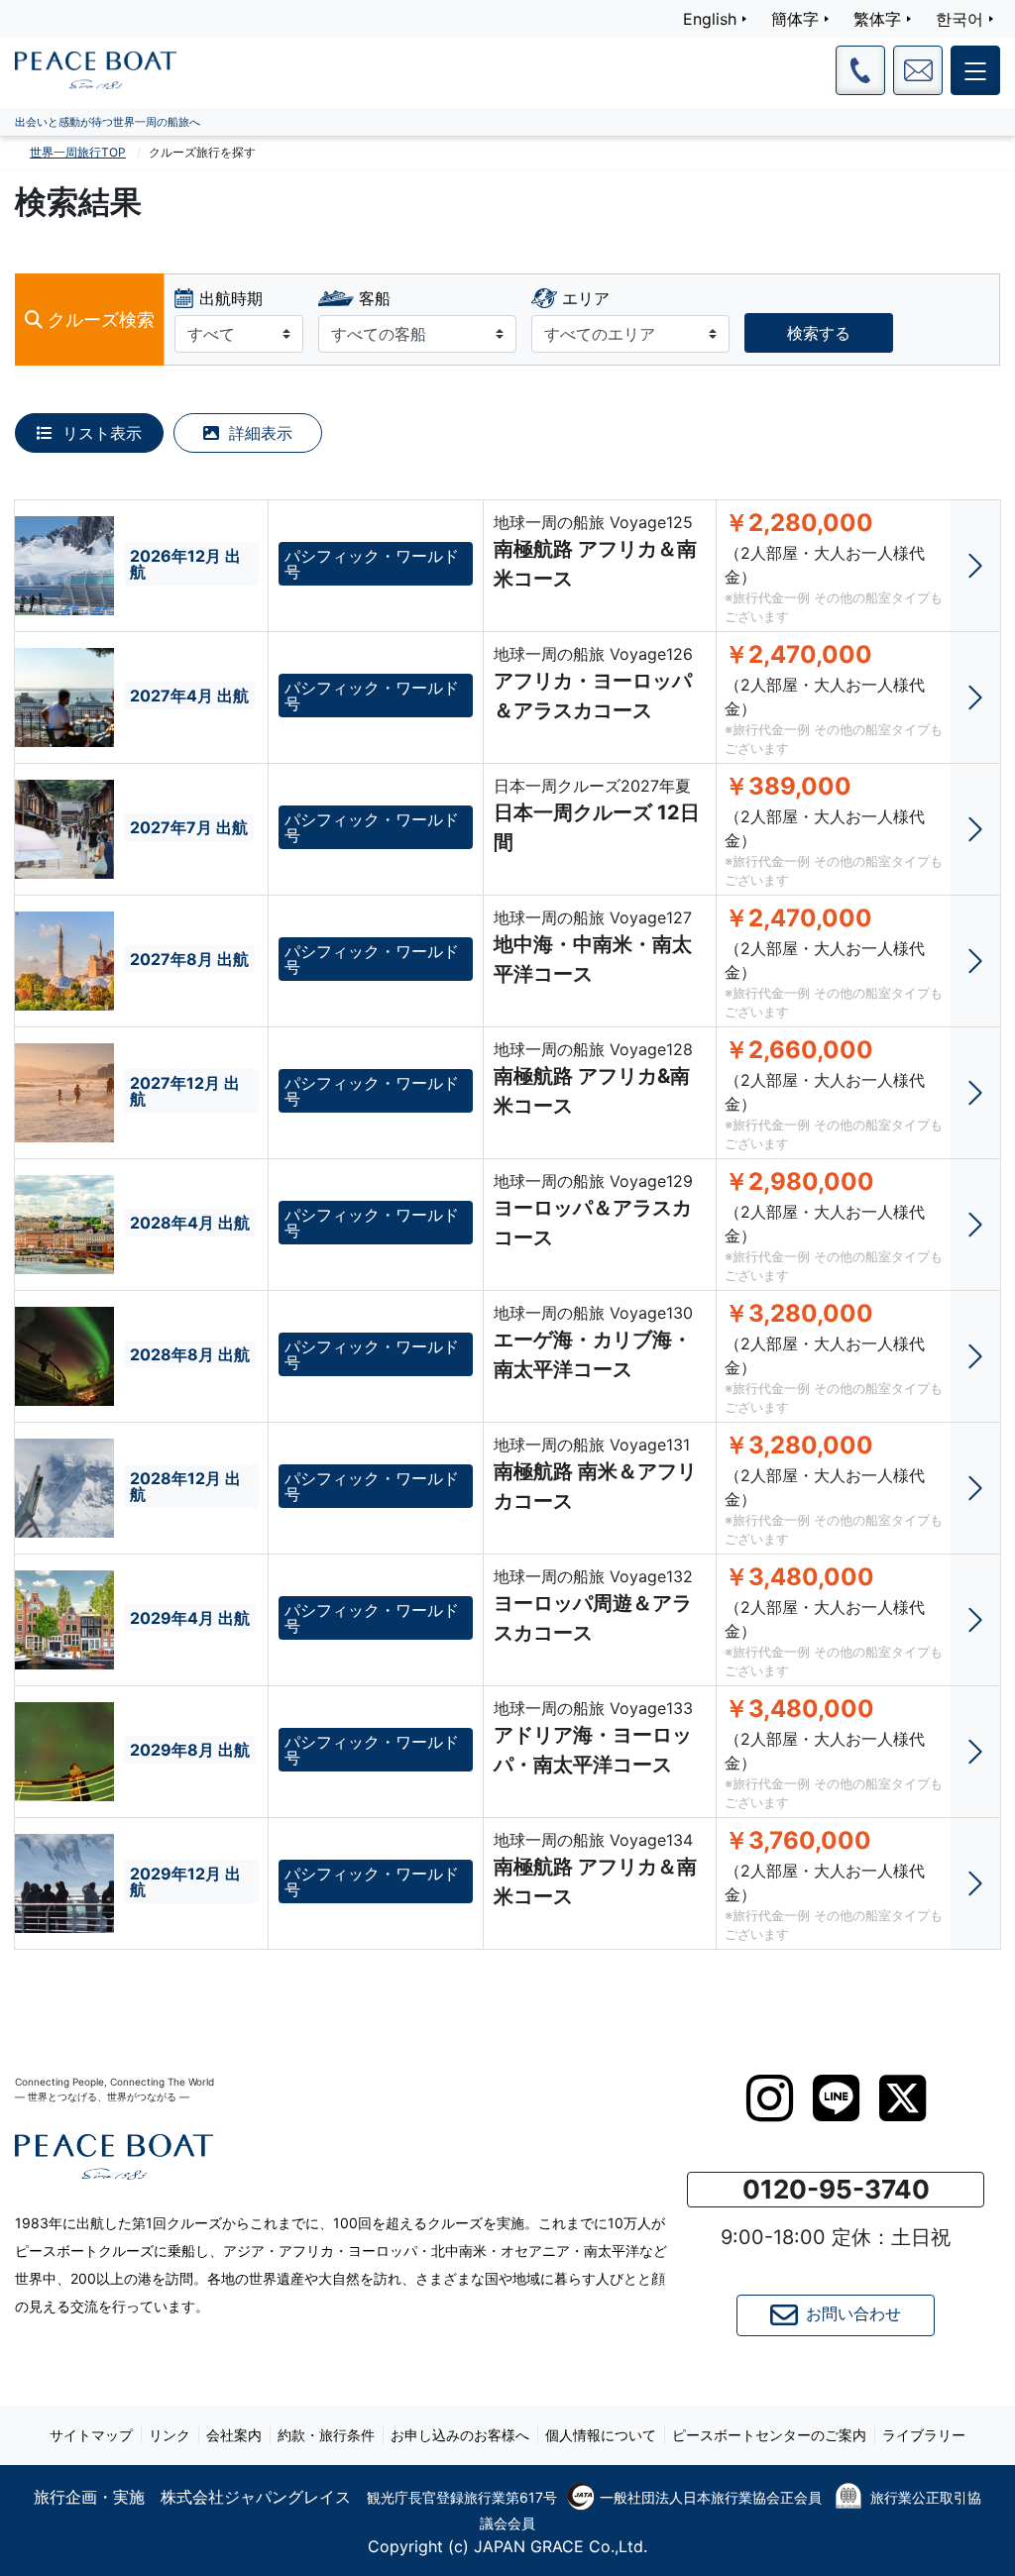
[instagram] (770, 2098)
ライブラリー (924, 2435)
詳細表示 (258, 433)
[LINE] (836, 2098)
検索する (819, 333)
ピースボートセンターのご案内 (769, 2435)
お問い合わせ (853, 2313)
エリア (586, 298)
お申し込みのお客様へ (460, 2435)
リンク (169, 2435)
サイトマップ (91, 2435)
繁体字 (877, 19)
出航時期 (231, 298)
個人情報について (601, 2435)
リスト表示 (100, 433)
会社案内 (234, 2435)
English (710, 19)
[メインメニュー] (975, 70)
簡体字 (795, 19)
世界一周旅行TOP (78, 152)
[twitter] (902, 2098)
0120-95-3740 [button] (836, 2189)
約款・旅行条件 (326, 2435)
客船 (375, 298)
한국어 (959, 19)
